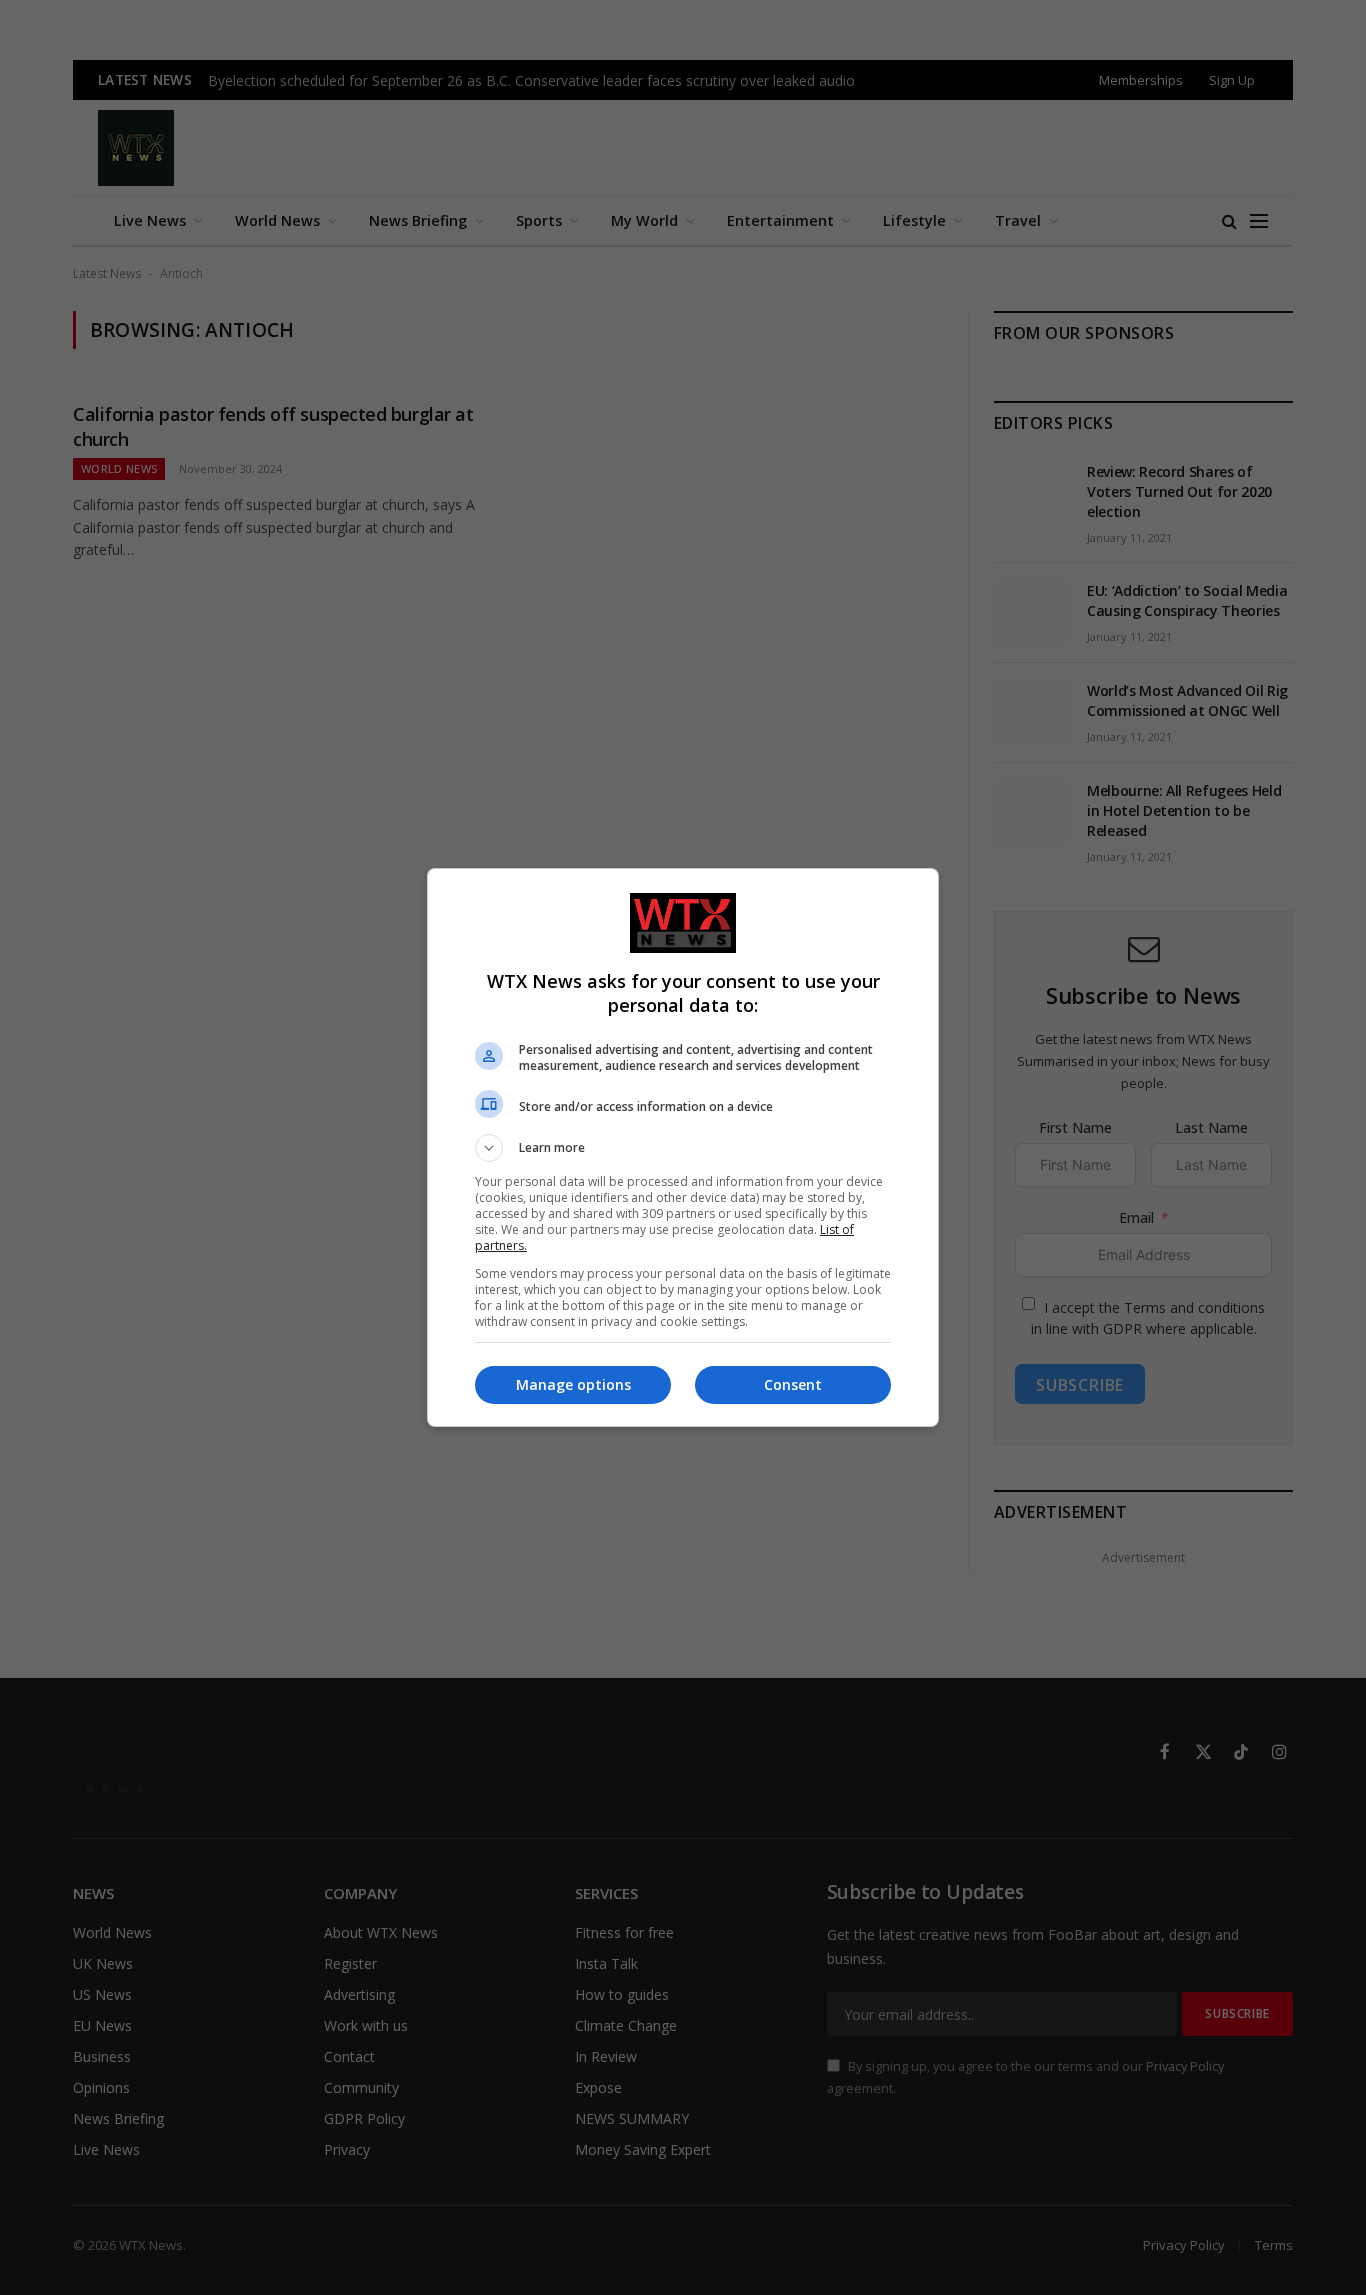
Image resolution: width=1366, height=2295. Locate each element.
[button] (683, 1148)
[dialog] (683, 1147)
